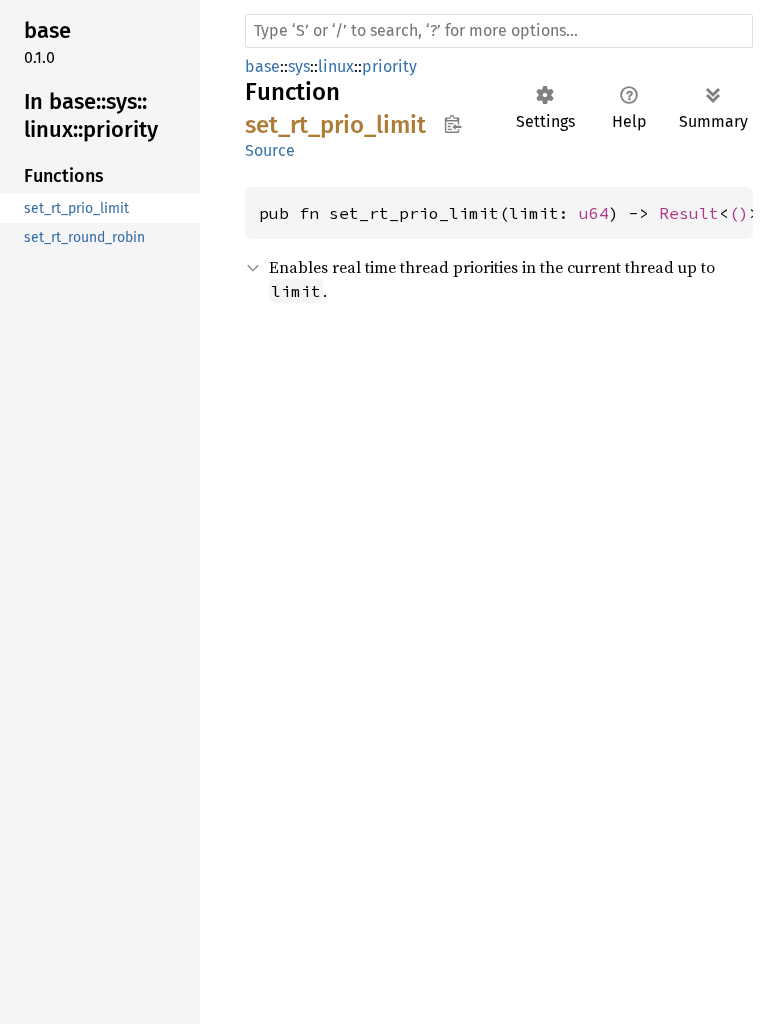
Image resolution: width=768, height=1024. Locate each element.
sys (299, 66)
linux (336, 66)
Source (270, 150)
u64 (594, 213)
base (262, 66)
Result (689, 213)
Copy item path (452, 124)
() (739, 213)
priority (389, 66)
